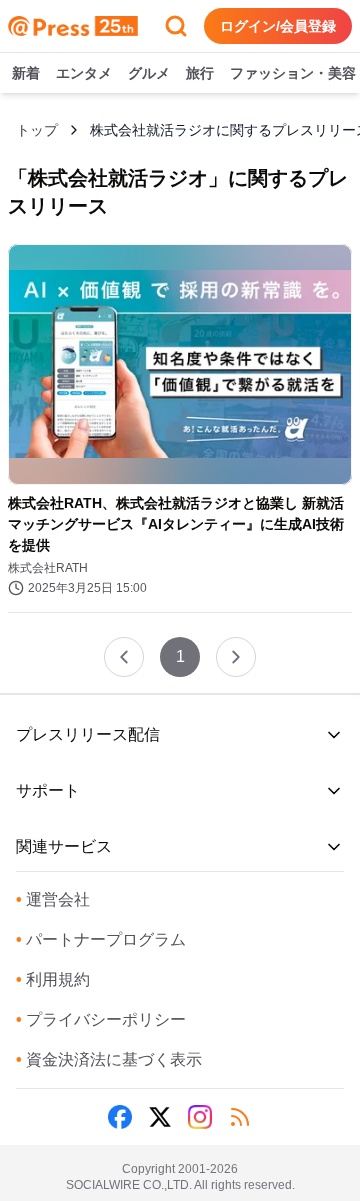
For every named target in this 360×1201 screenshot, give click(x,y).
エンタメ (84, 73)
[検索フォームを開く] (176, 26)
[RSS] (240, 1117)
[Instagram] (200, 1117)
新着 (26, 73)
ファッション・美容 (293, 73)
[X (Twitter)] (160, 1117)
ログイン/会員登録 (278, 26)
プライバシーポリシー (101, 1019)
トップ (37, 130)
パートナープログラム (101, 939)
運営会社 (53, 899)
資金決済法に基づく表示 (109, 1059)
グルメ (149, 73)
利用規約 (53, 979)
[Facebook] (120, 1117)
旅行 (200, 73)
